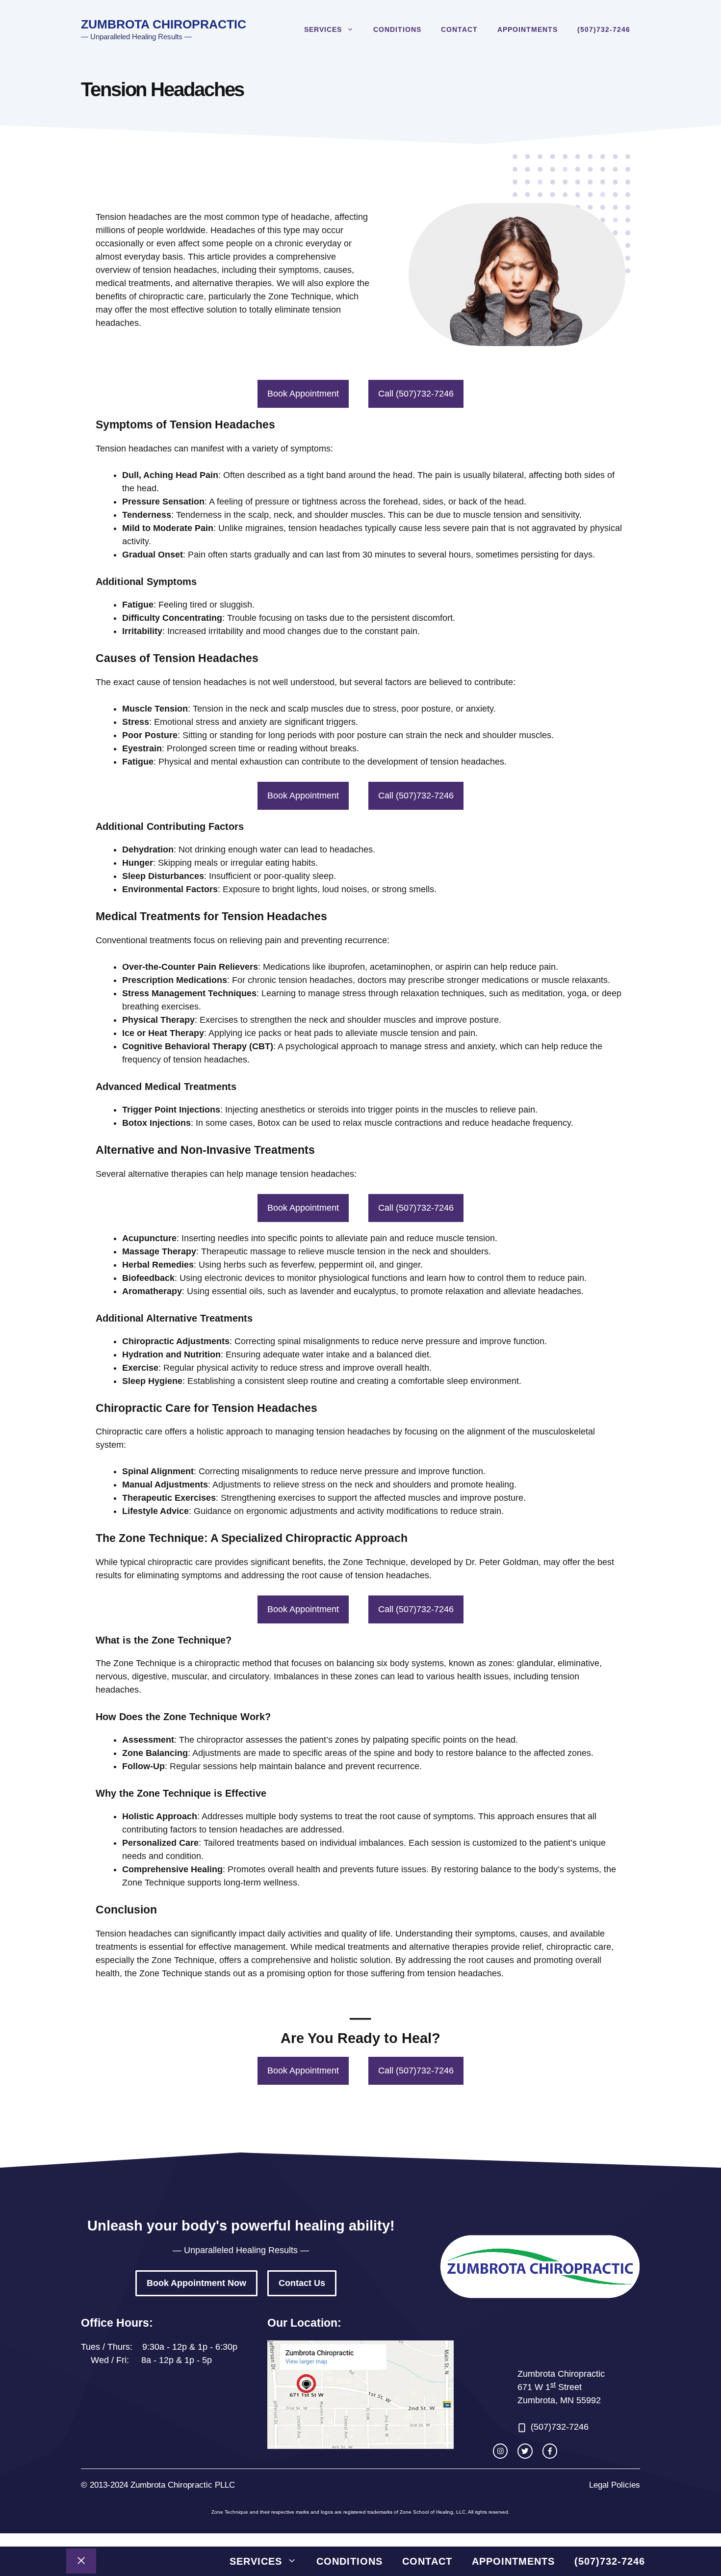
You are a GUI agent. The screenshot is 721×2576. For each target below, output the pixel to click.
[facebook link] (550, 2451)
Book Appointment (303, 394)
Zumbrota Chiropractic (164, 24)
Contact (459, 29)
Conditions (397, 29)
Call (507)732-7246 (416, 394)
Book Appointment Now (196, 2283)
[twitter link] (525, 2451)
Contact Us (302, 2283)
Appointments (528, 29)
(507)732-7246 (604, 29)
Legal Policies (615, 2485)
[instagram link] (500, 2451)
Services (323, 29)
